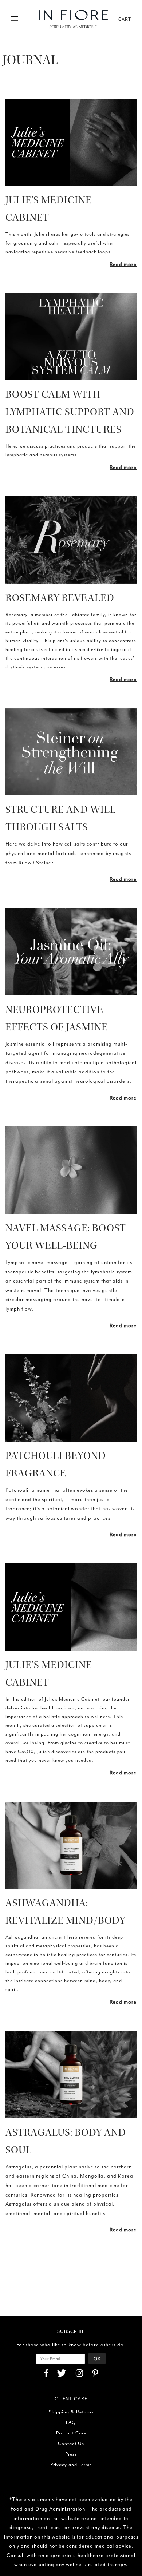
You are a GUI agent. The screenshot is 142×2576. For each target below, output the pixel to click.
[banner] (73, 19)
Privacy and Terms (71, 2464)
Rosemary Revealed (60, 598)
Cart (125, 19)
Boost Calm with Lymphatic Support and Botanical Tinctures (70, 412)
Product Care (71, 2433)
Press (71, 2454)
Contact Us (71, 2443)
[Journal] (71, 142)
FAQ (71, 2422)
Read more (123, 264)
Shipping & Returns (71, 2412)
